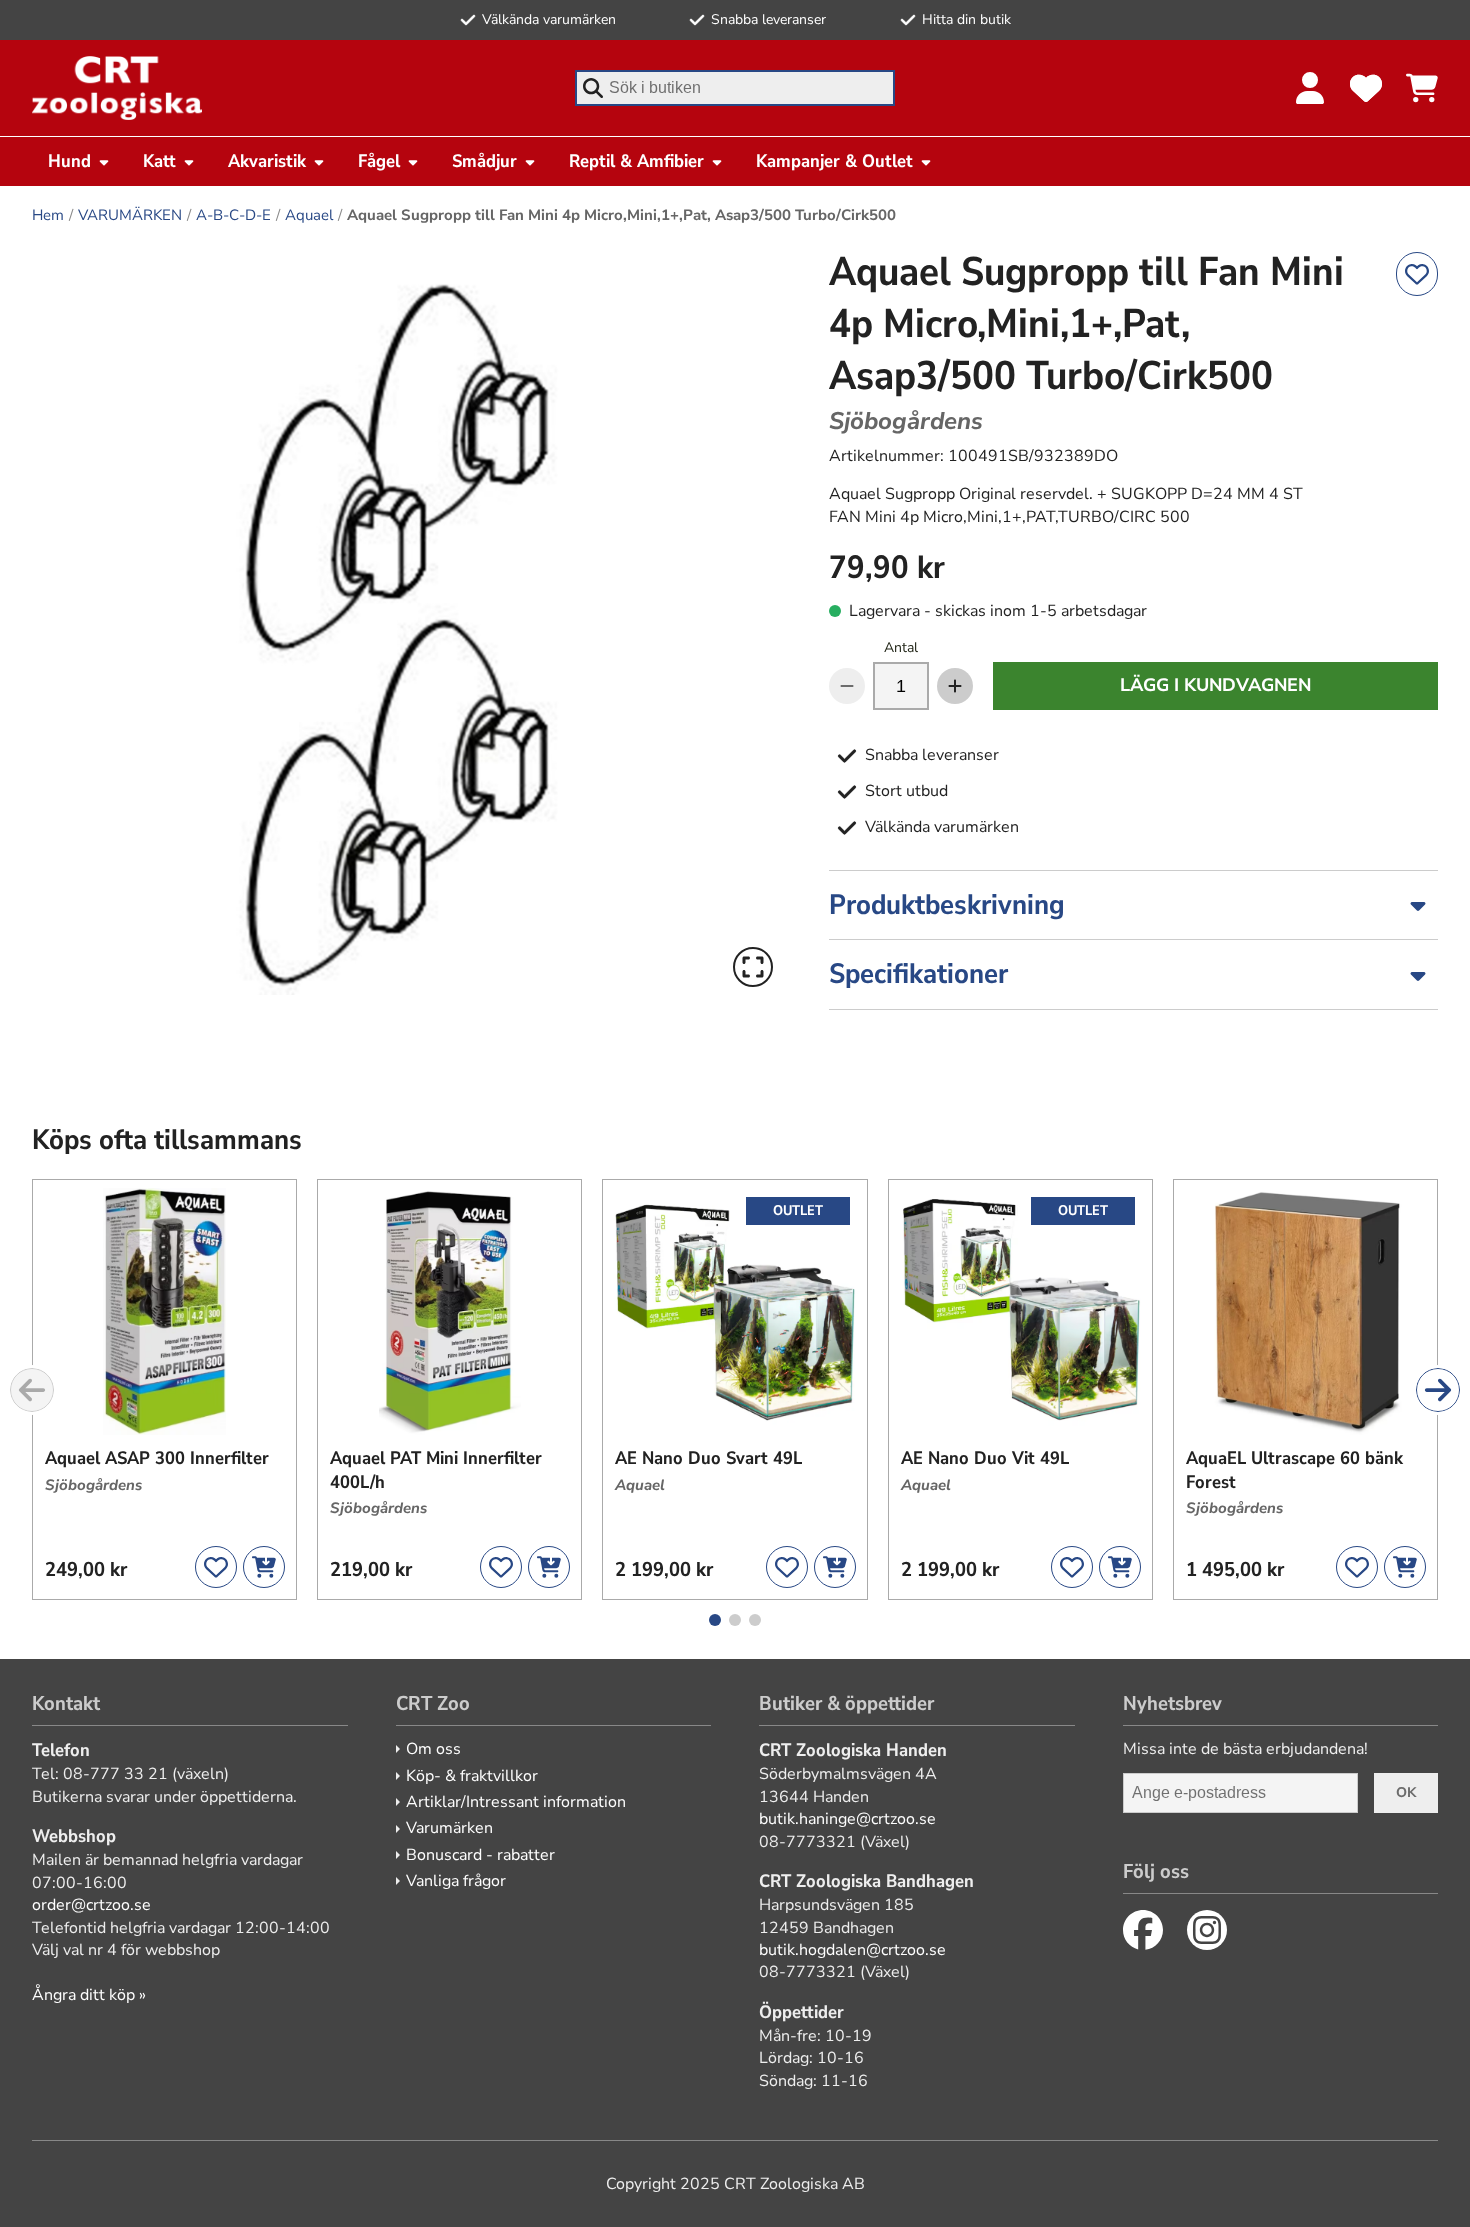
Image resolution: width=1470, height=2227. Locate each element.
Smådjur (484, 161)
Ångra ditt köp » (89, 1995)
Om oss (433, 1749)
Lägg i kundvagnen (1215, 685)
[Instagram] (1207, 1930)
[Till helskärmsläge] (753, 967)
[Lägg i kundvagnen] (264, 1567)
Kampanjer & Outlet (834, 161)
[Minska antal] (847, 686)
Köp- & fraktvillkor (472, 1776)
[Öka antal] (955, 686)
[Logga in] (1310, 88)
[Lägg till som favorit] (1417, 274)
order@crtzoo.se (91, 1905)
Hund (69, 161)
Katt (159, 161)
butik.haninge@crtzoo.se (847, 1819)
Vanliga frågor (456, 1881)
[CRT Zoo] (117, 88)
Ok (1406, 1792)
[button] (406, 620)
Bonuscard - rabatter (480, 1855)
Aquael (309, 215)
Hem (48, 215)
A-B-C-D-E (233, 215)
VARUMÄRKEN (130, 215)
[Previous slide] (32, 1390)
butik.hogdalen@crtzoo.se (852, 1950)
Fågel (379, 161)
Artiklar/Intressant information (516, 1802)
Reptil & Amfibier (636, 161)
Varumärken (449, 1828)
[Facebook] (1143, 1930)
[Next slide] (1438, 1390)
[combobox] (735, 88)
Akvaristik (267, 161)
